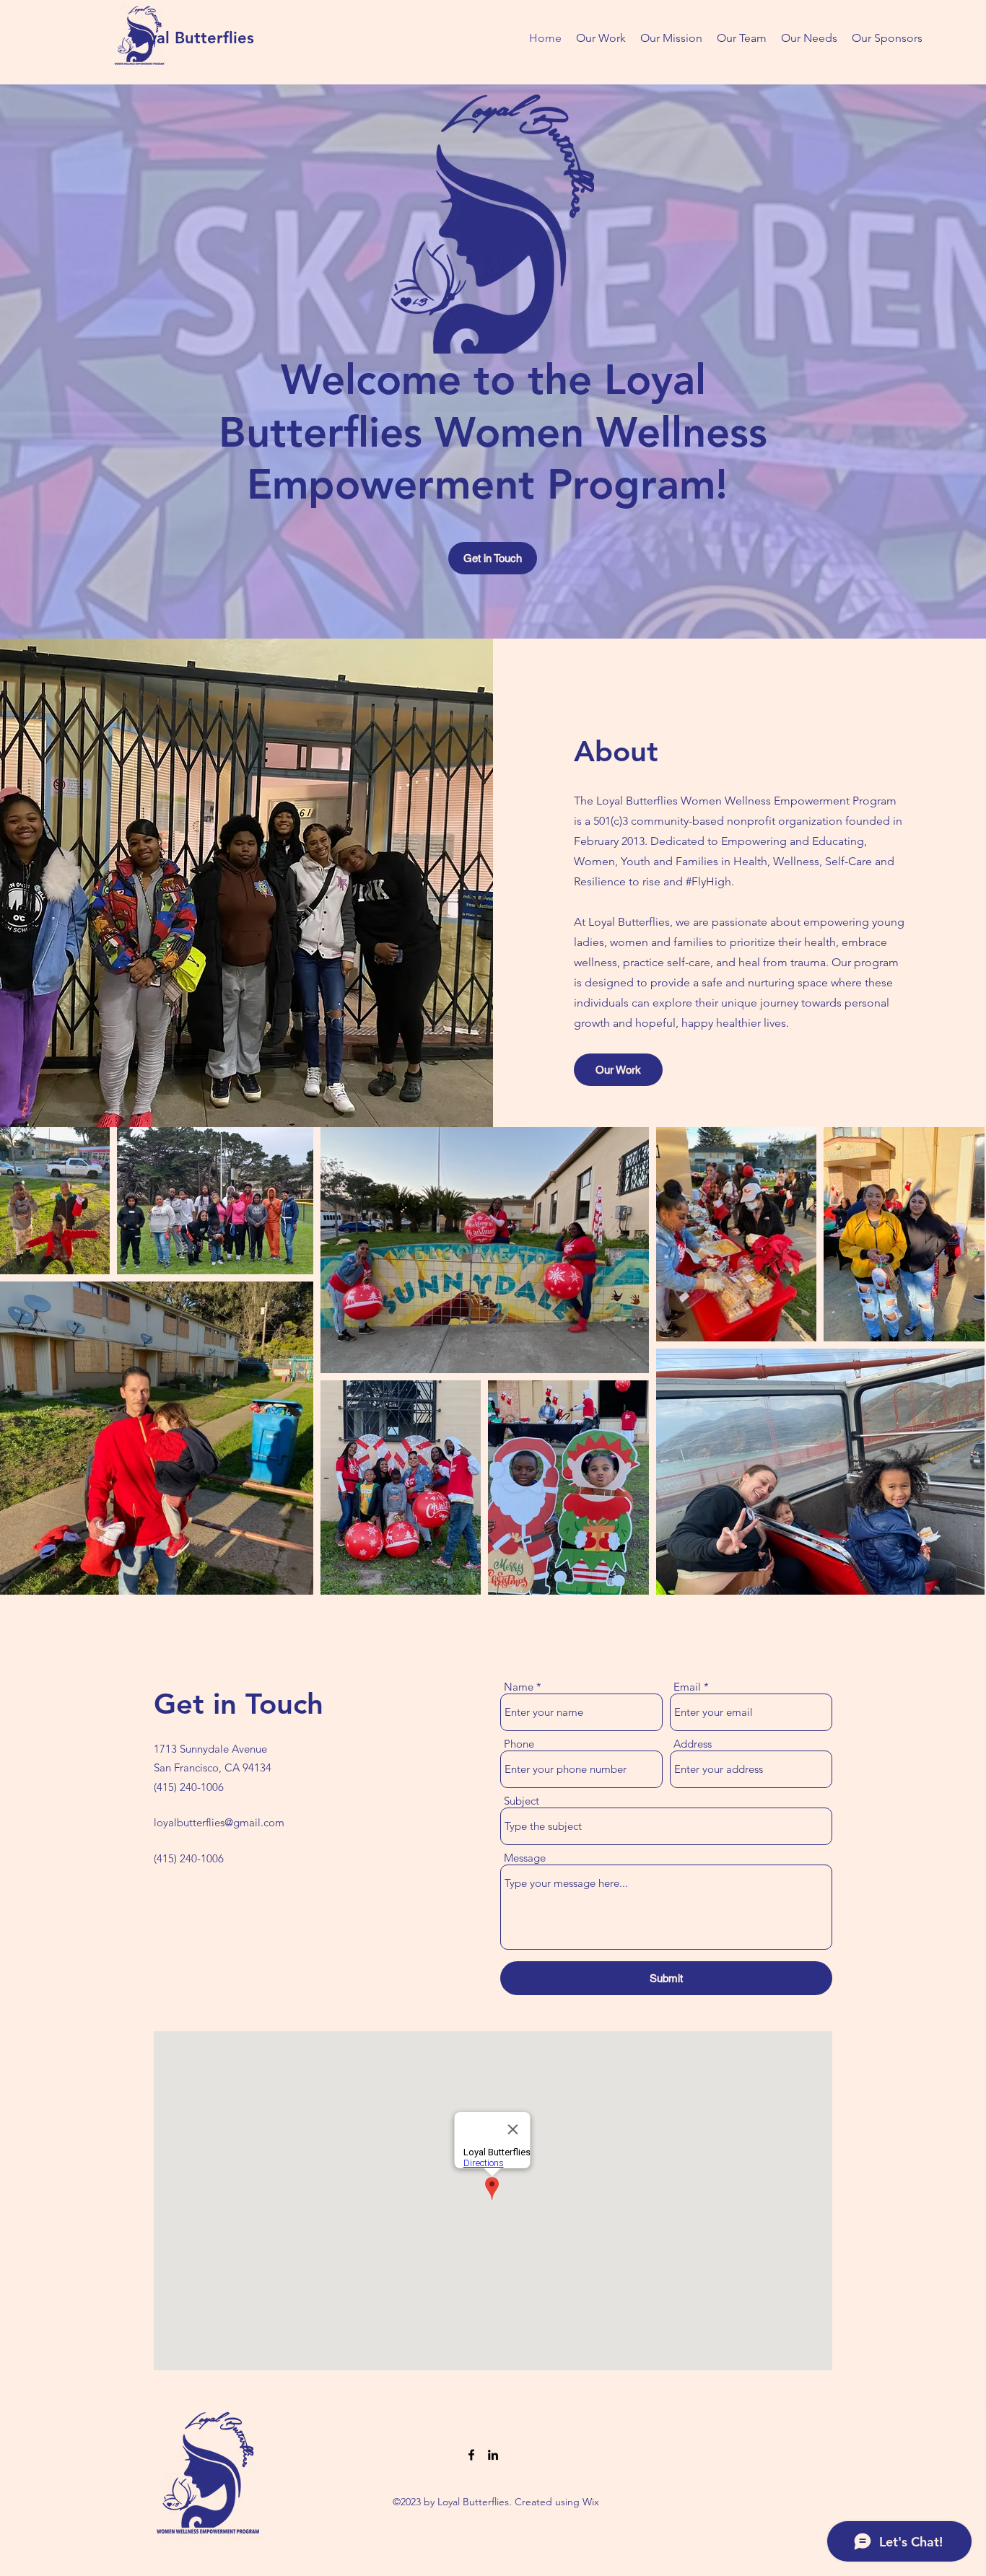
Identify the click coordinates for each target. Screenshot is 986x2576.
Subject (522, 1801)
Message (525, 1858)
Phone (519, 1744)
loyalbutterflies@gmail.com (219, 1822)
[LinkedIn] (493, 2455)
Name (519, 1687)
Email (687, 1687)
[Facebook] (471, 2455)
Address (693, 1744)
